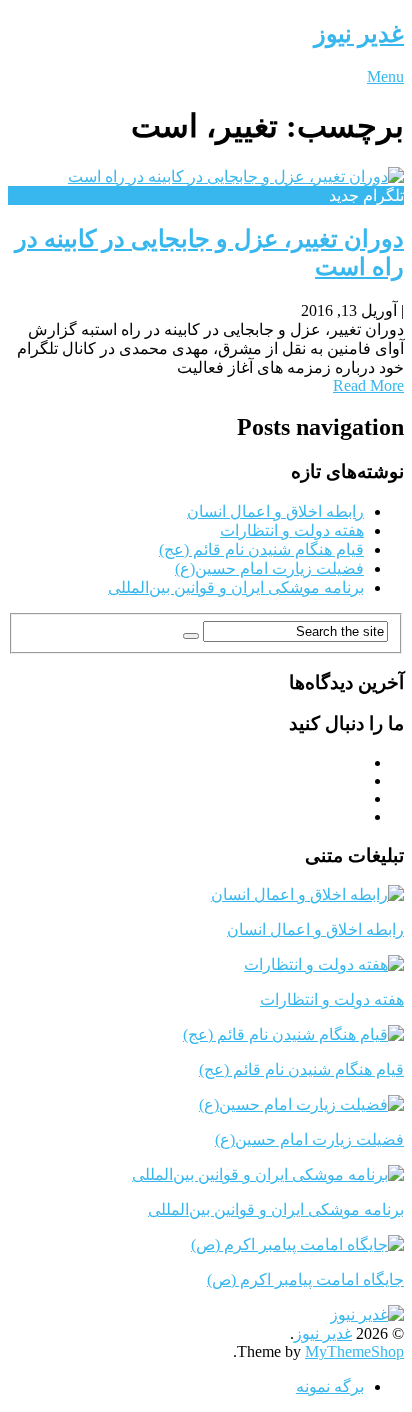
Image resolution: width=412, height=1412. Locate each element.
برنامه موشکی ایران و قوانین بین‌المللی (236, 587)
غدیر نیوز (359, 34)
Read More (368, 385)
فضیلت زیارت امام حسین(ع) (269, 568)
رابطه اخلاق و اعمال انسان (275, 511)
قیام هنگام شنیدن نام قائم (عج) (261, 549)
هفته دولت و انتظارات (292, 530)
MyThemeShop (354, 1351)
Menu (385, 76)
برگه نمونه (330, 1386)
